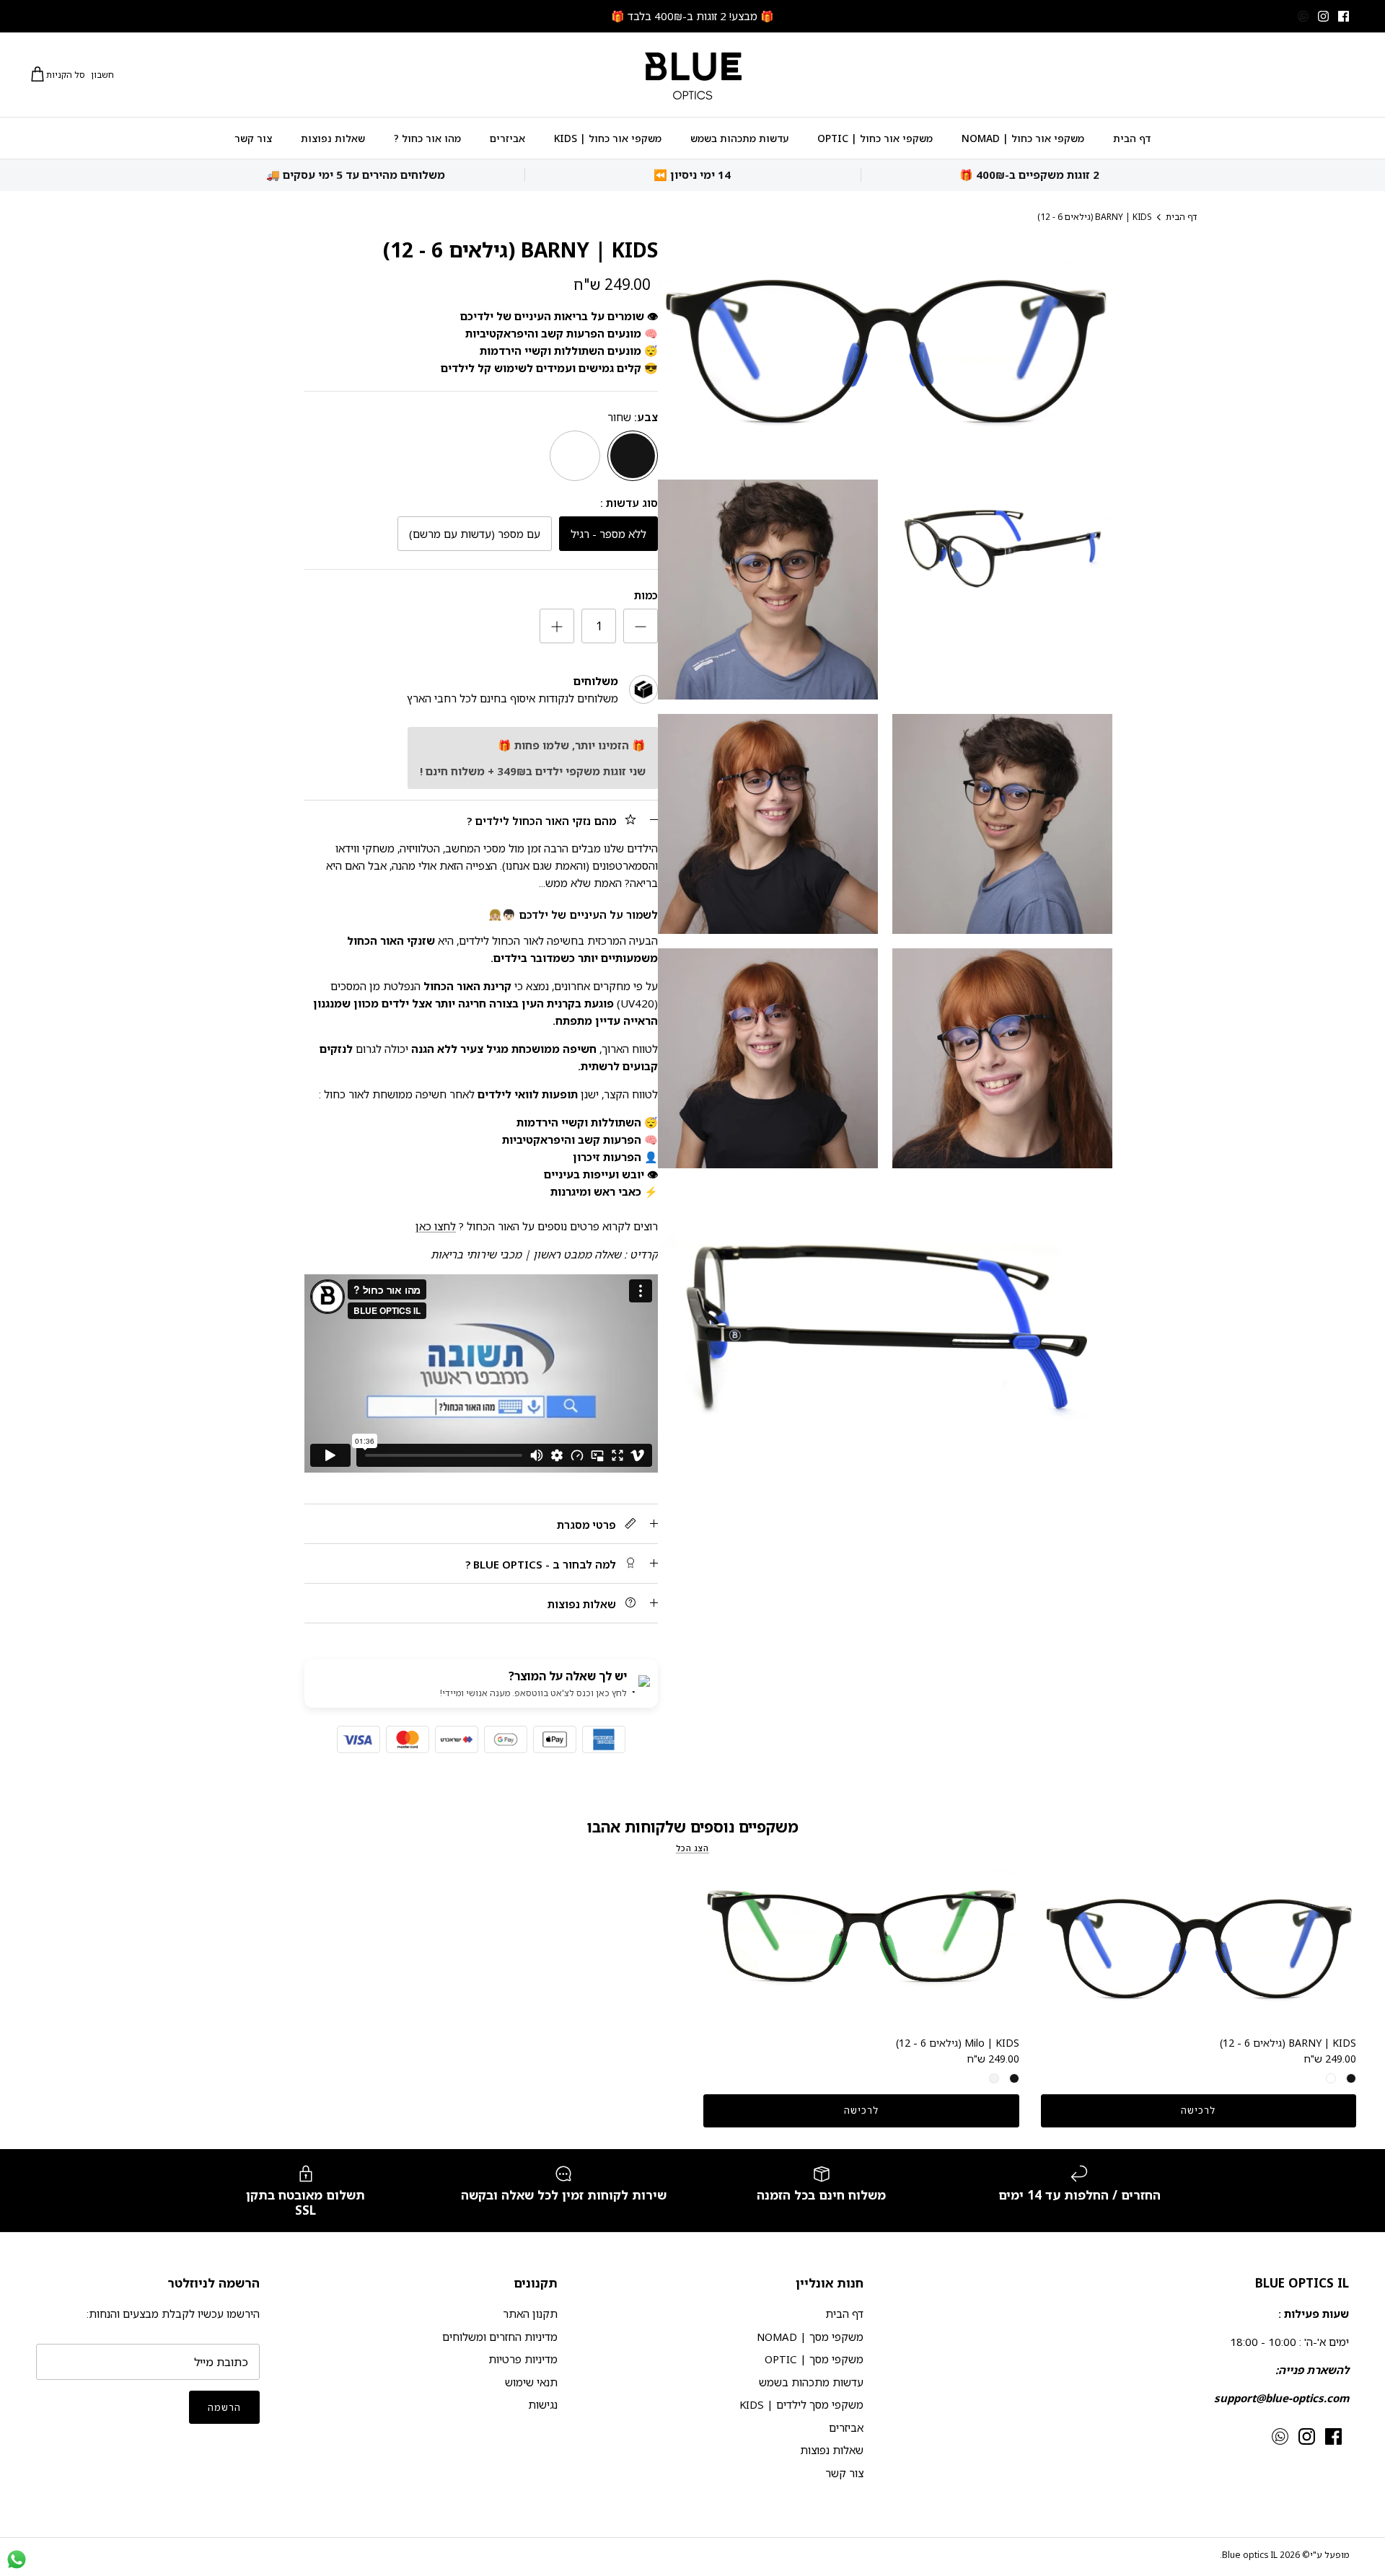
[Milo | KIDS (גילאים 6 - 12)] (861, 1949)
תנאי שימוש (531, 2382)
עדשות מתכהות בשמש (739, 138)
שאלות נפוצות (333, 138)
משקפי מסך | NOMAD (810, 2337)
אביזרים (507, 138)
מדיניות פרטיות (523, 2359)
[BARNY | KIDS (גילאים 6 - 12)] (1199, 1949)
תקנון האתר (530, 2313)
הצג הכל (692, 1848)
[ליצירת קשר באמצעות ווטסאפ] (17, 2559)
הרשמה (224, 2407)
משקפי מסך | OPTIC (814, 2359)
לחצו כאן (436, 1226)
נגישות (543, 2404)
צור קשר (253, 138)
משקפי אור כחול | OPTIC (875, 138)
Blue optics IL (1250, 2555)
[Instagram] (1323, 16)
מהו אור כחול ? (427, 138)
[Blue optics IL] (692, 75)
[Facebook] (1344, 16)
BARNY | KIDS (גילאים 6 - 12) (1094, 217)
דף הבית (1132, 138)
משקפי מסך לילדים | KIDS (801, 2404)
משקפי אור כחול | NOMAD (1023, 138)
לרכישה (1198, 2110)
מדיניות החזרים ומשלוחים (500, 2337)
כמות (646, 595)
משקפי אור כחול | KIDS (608, 138)
